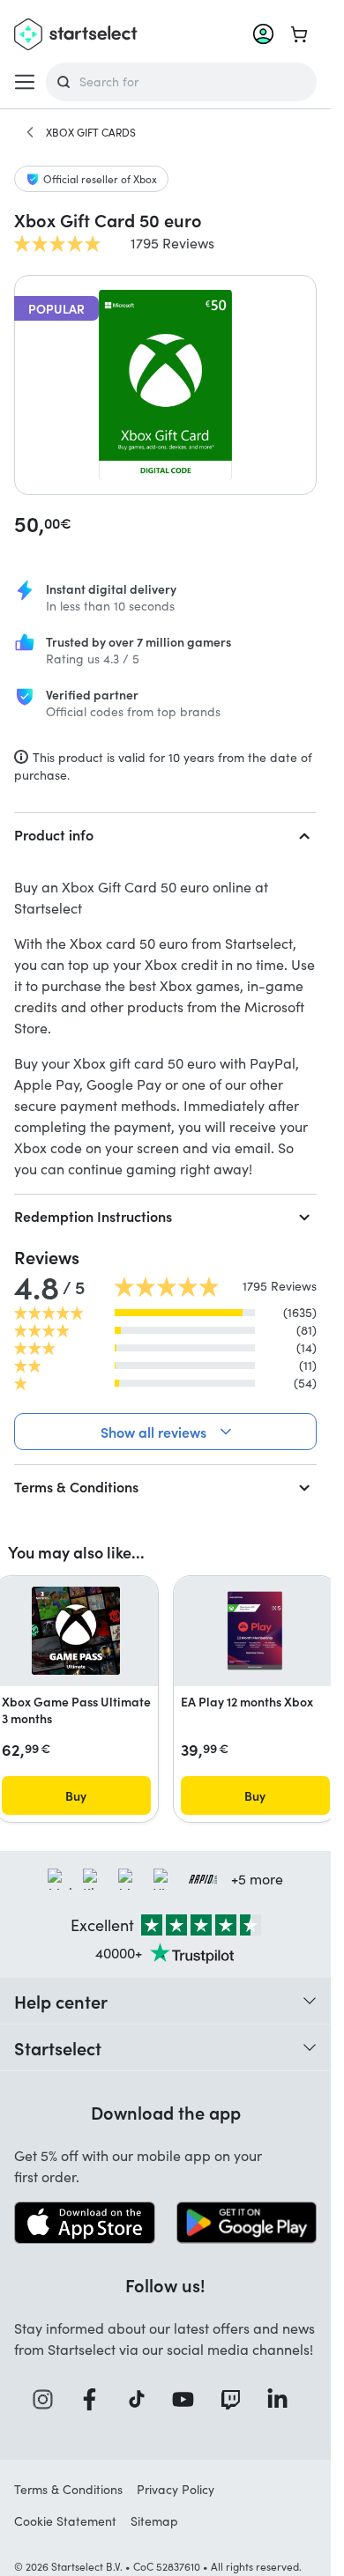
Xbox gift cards (91, 132)
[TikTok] (142, 2399)
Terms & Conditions (76, 1486)
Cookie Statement (65, 2521)
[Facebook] (95, 2399)
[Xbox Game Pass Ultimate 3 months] (76, 1631)
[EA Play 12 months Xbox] (255, 1631)
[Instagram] (49, 2399)
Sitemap (154, 2521)
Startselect (58, 2047)
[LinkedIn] (283, 2399)
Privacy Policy (176, 2489)
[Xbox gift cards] (30, 132)
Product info (54, 834)
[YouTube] (189, 2399)
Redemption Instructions (93, 1216)
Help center (61, 2001)
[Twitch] (236, 2399)
